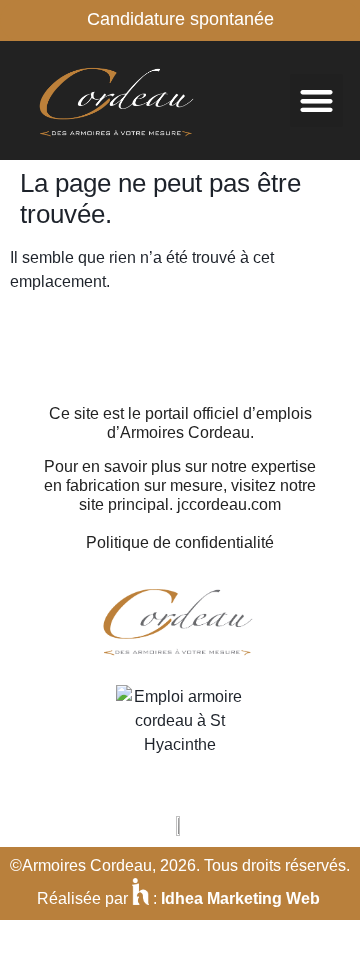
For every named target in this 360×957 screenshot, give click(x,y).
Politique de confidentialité (180, 542)
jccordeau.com (229, 504)
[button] (316, 100)
